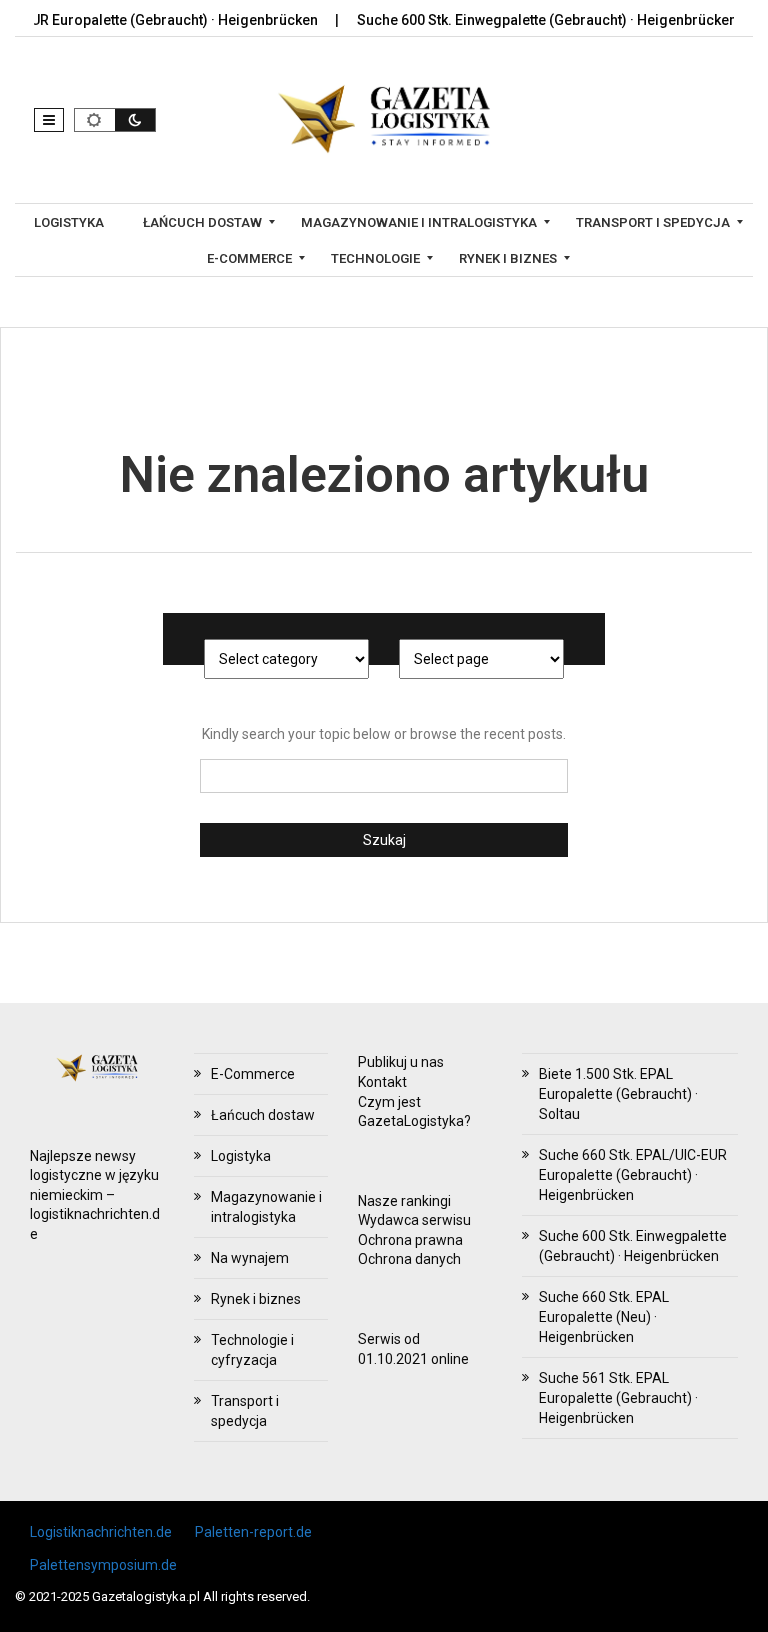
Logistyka (241, 1156)
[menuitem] (71, 222)
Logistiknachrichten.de (101, 1532)
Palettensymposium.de (103, 1565)
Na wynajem (250, 1258)
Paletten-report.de (253, 1532)
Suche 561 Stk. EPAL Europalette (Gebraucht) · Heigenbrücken (618, 1398)
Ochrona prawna (410, 1240)
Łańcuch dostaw (263, 1115)
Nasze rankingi (404, 1201)
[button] (49, 120)
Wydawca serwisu (414, 1220)
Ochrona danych (409, 1259)
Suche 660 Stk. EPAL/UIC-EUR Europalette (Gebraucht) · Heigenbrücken (633, 1175)
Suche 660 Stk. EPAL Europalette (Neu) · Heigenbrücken (604, 1317)
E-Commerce (253, 1074)
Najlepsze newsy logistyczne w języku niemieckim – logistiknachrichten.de (95, 1195)
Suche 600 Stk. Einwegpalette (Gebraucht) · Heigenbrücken (523, 20)
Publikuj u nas (401, 1062)
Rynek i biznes (256, 1299)
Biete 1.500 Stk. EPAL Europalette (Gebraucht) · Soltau (618, 1094)
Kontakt (382, 1082)
